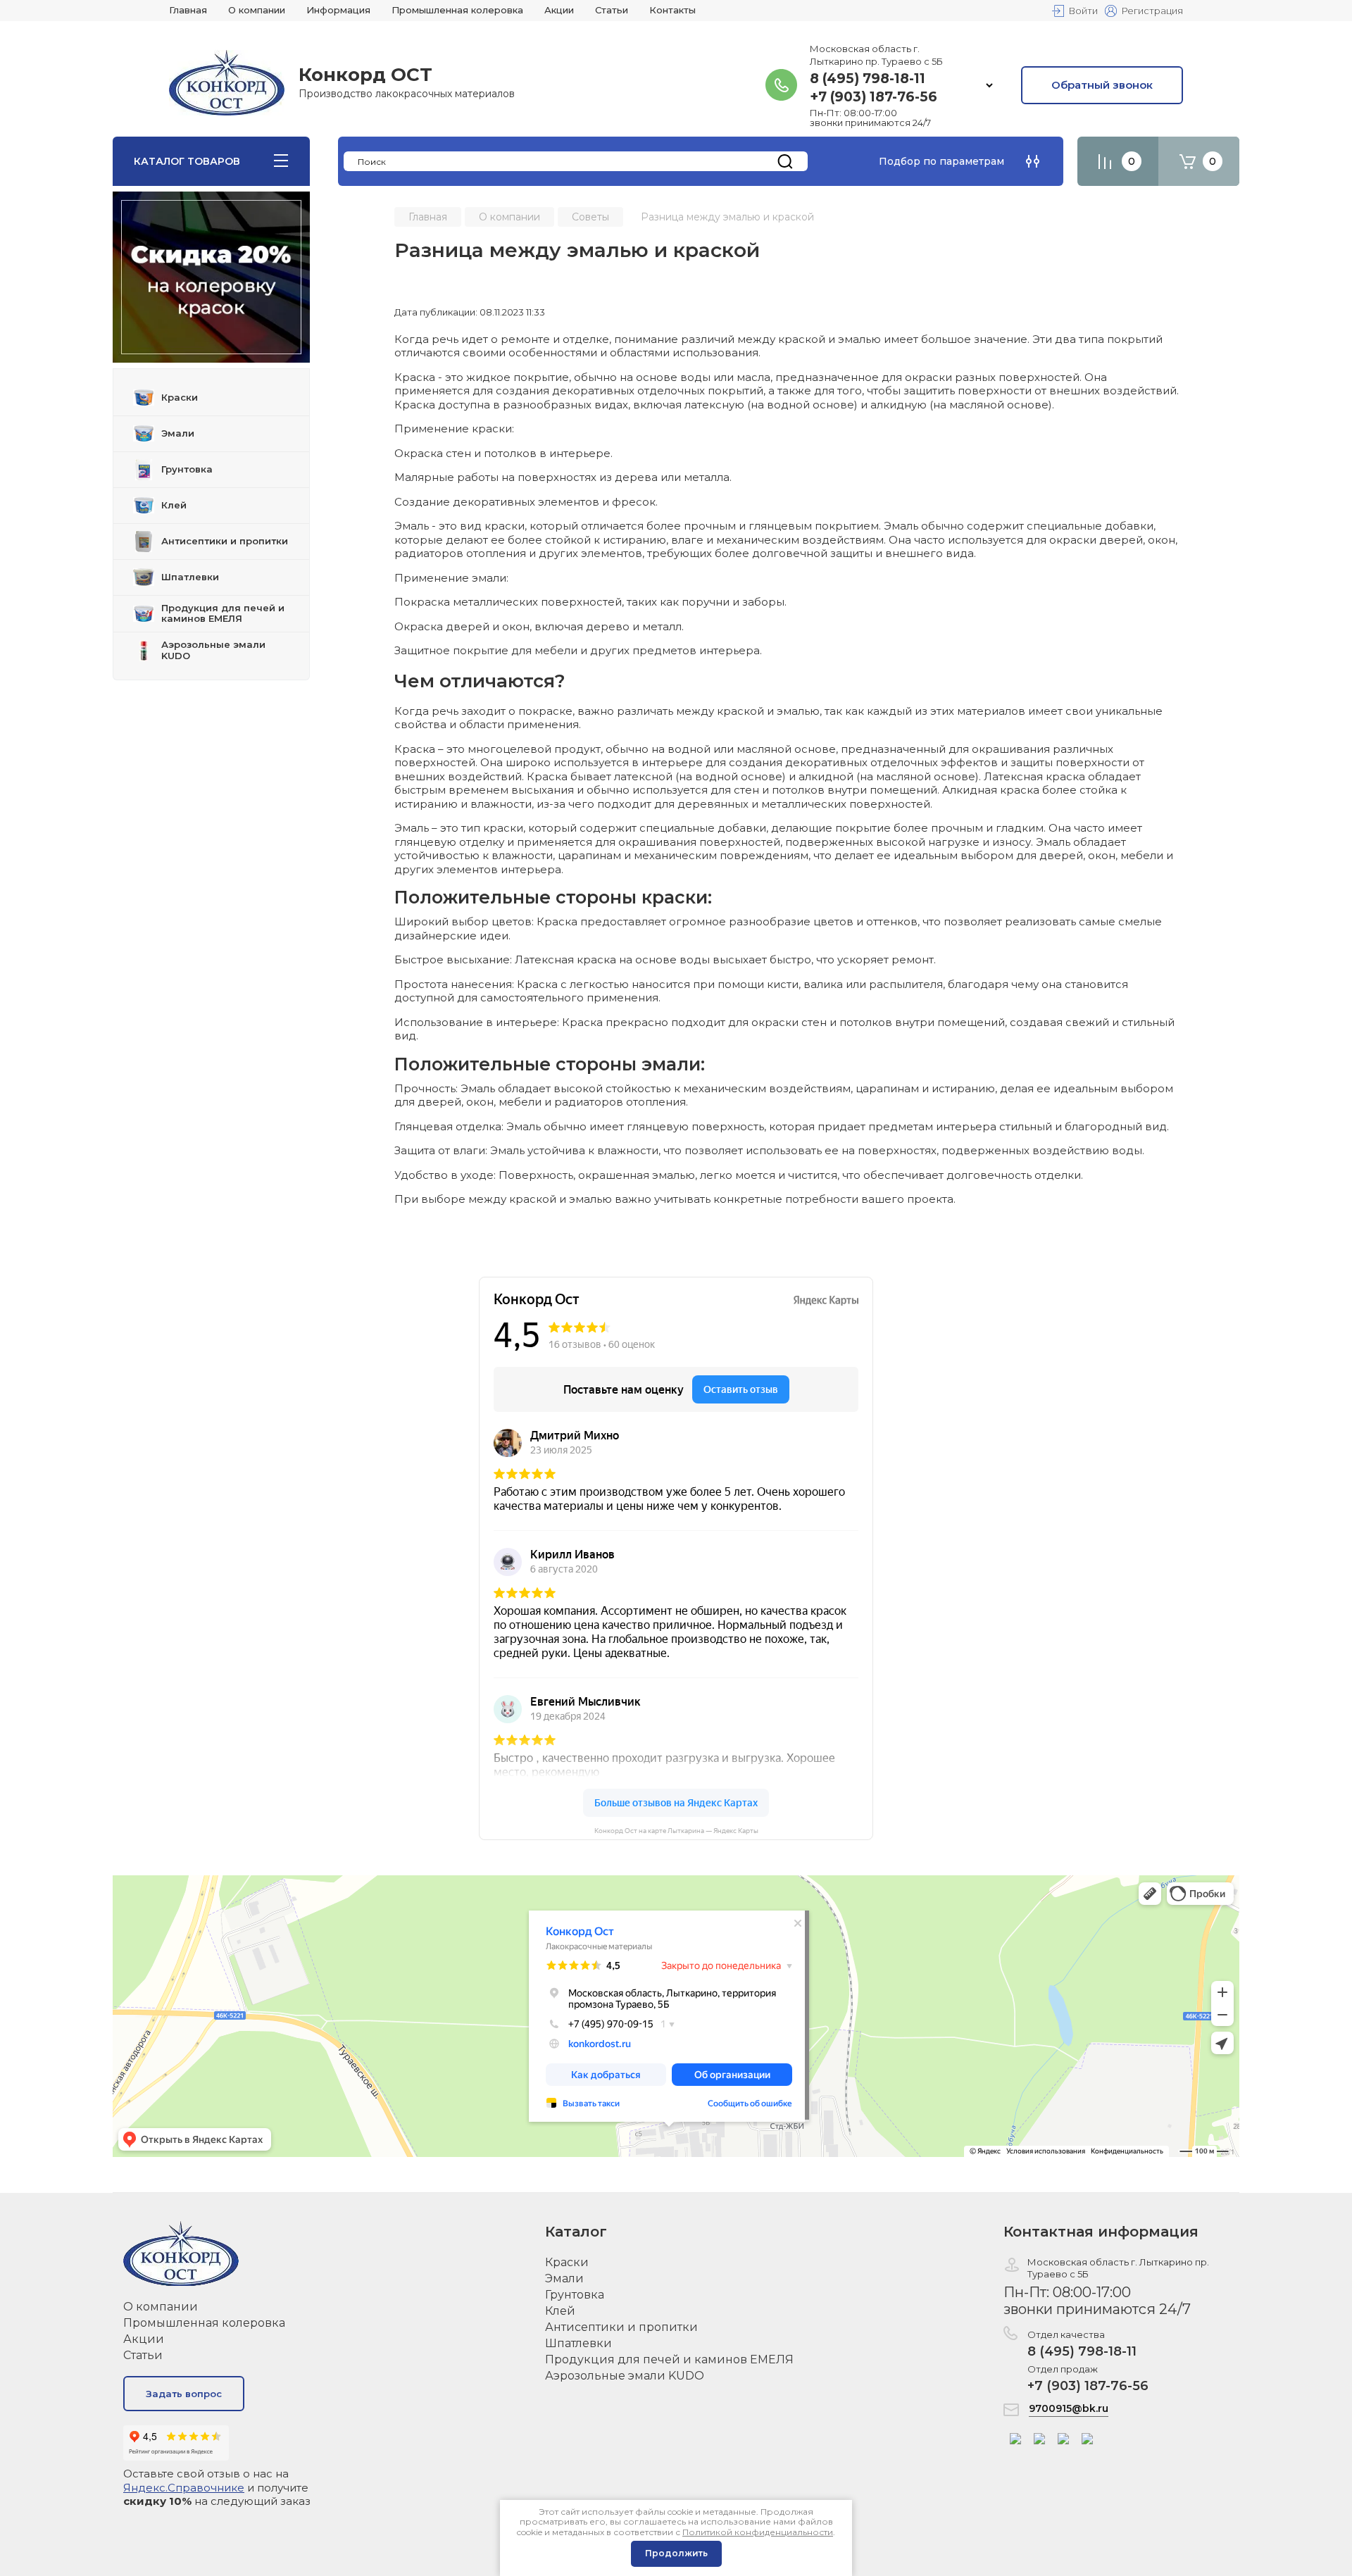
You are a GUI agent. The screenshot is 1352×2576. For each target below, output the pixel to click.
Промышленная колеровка (204, 2323)
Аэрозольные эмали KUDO (625, 2376)
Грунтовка (575, 2295)
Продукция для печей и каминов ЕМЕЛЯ (669, 2359)
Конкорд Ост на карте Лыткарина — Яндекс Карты (676, 1831)
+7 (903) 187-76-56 (874, 97)
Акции (144, 2339)
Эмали (564, 2278)
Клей (560, 2311)
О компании (161, 2307)
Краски (567, 2262)
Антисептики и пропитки (621, 2327)
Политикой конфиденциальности (758, 2532)
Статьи (143, 2355)
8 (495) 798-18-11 (868, 79)
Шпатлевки (578, 2343)
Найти (785, 161)
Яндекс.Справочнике (184, 2488)
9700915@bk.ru (1069, 2408)
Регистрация (1152, 11)
